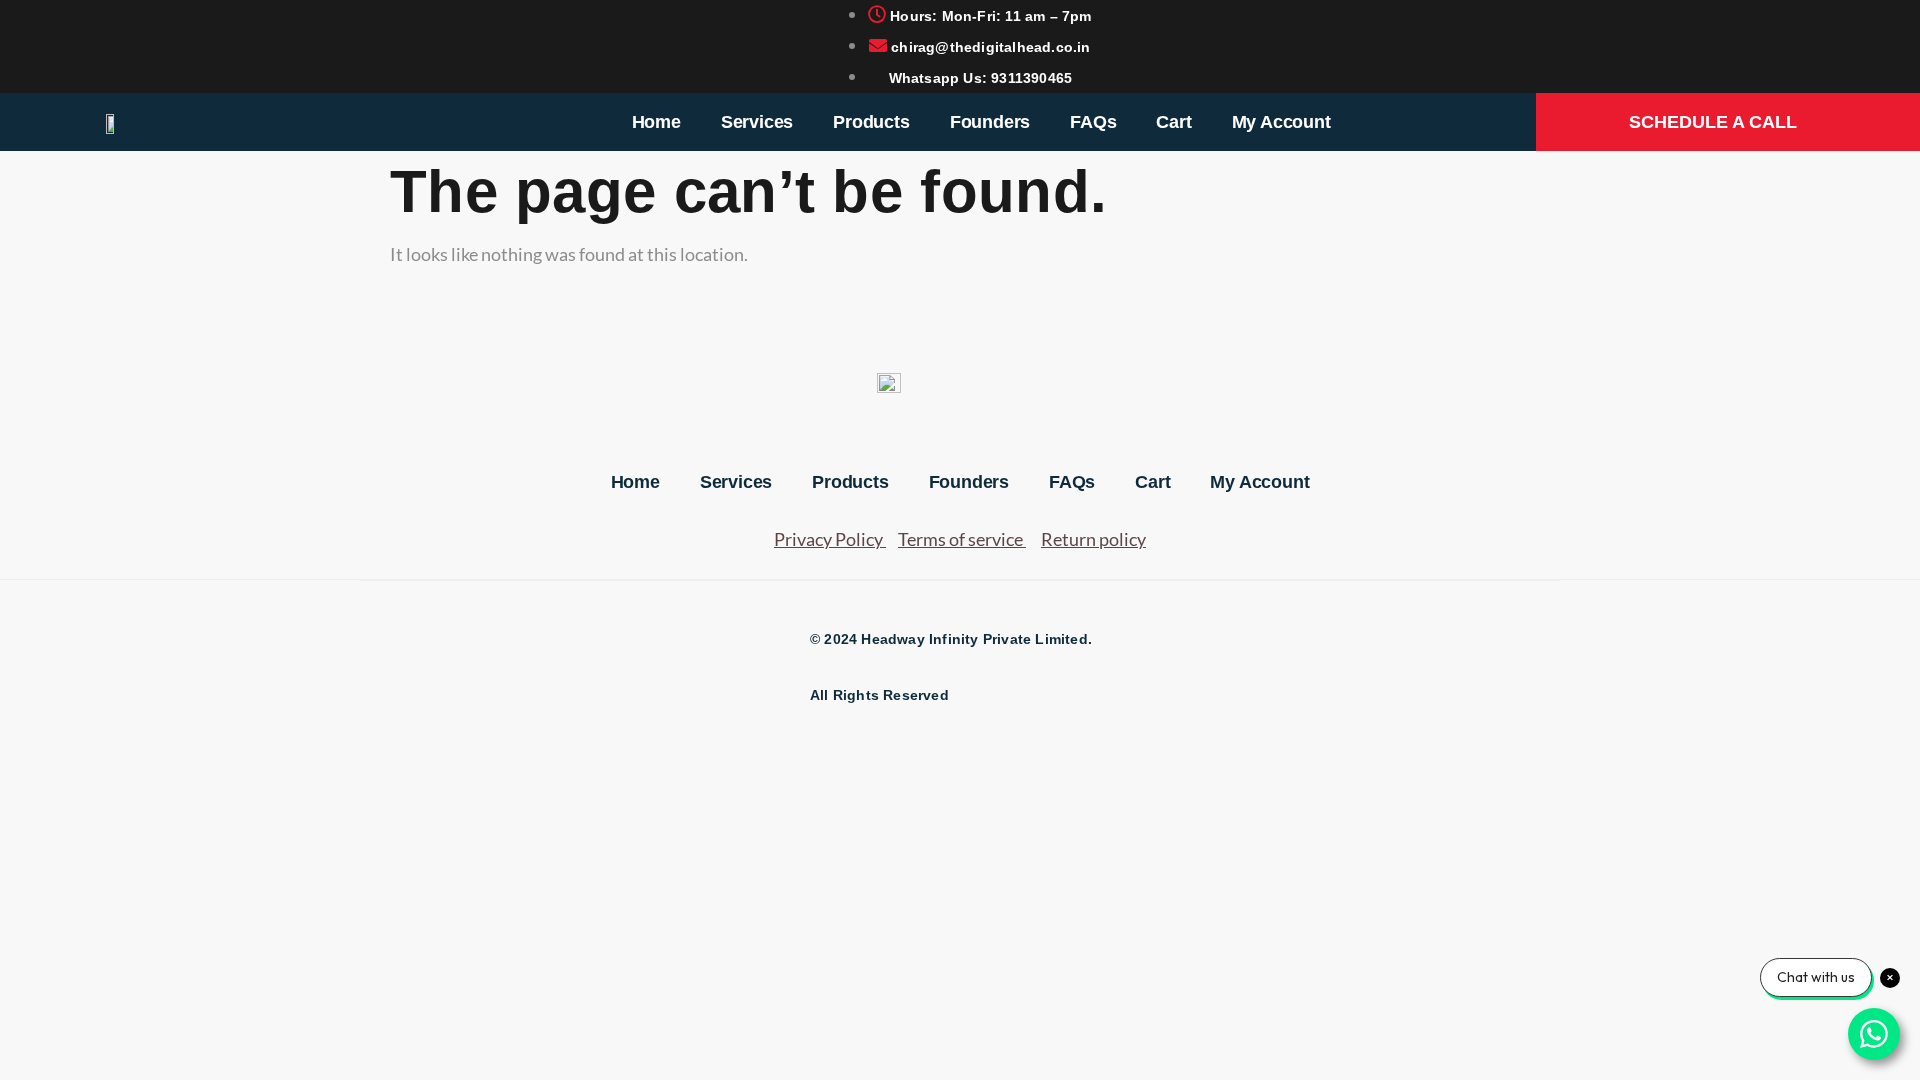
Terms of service (960, 539)
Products (871, 122)
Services (757, 122)
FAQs (1093, 122)
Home (656, 122)
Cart (1173, 122)
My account (1281, 122)
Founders (990, 122)
